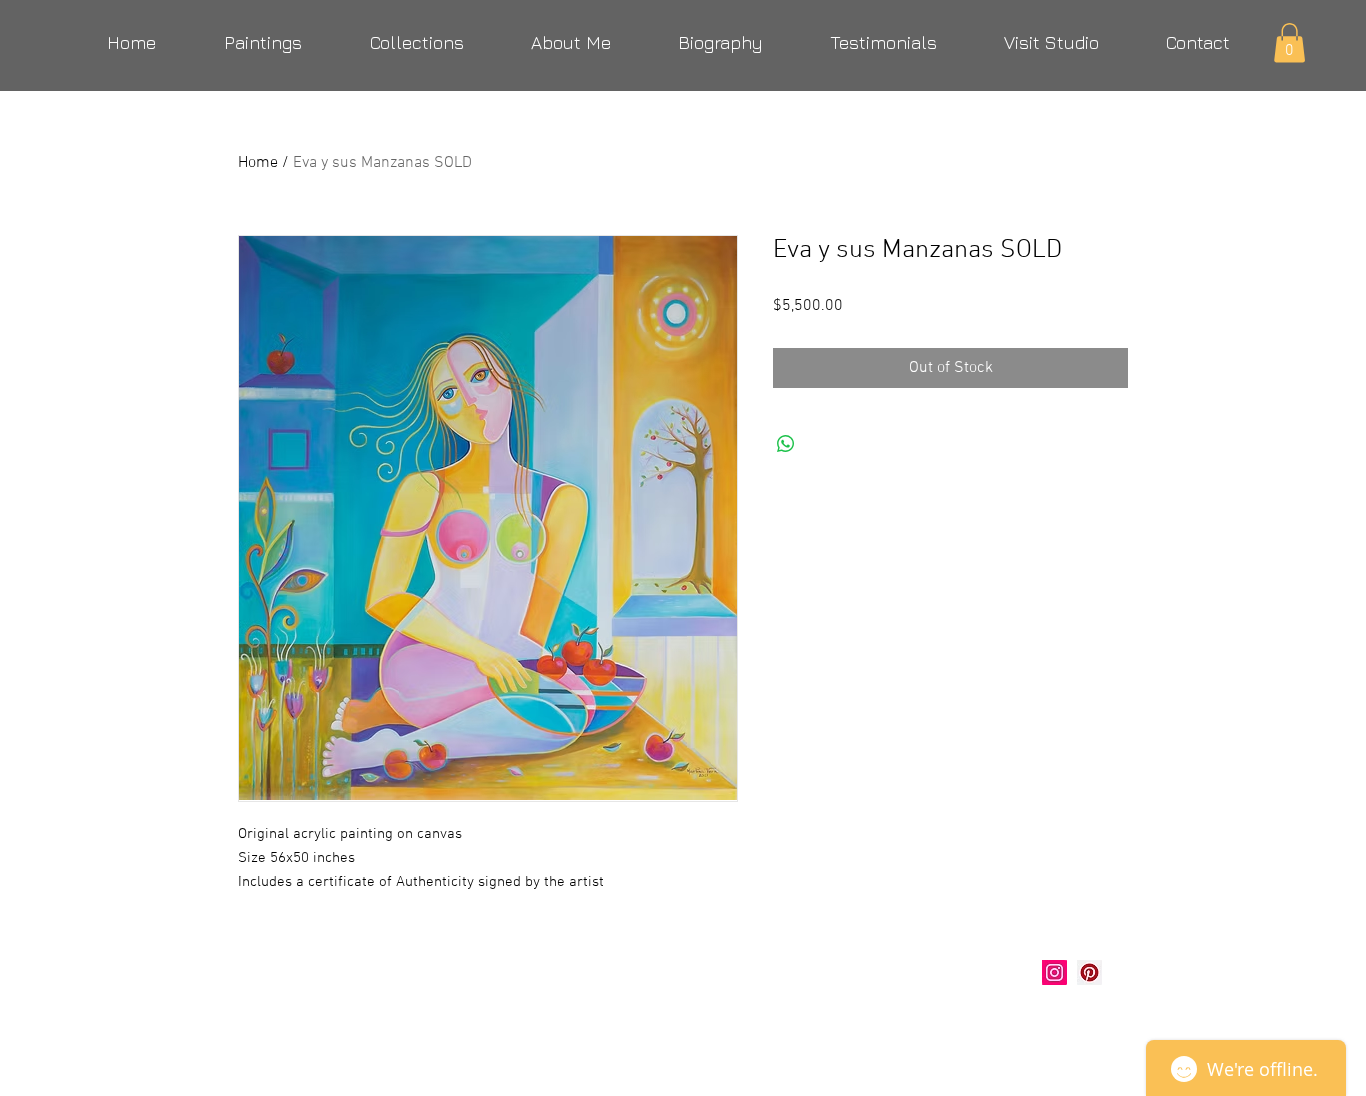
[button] (1289, 42)
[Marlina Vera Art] (1089, 972)
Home (258, 163)
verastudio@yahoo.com (345, 1022)
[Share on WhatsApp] (786, 444)
